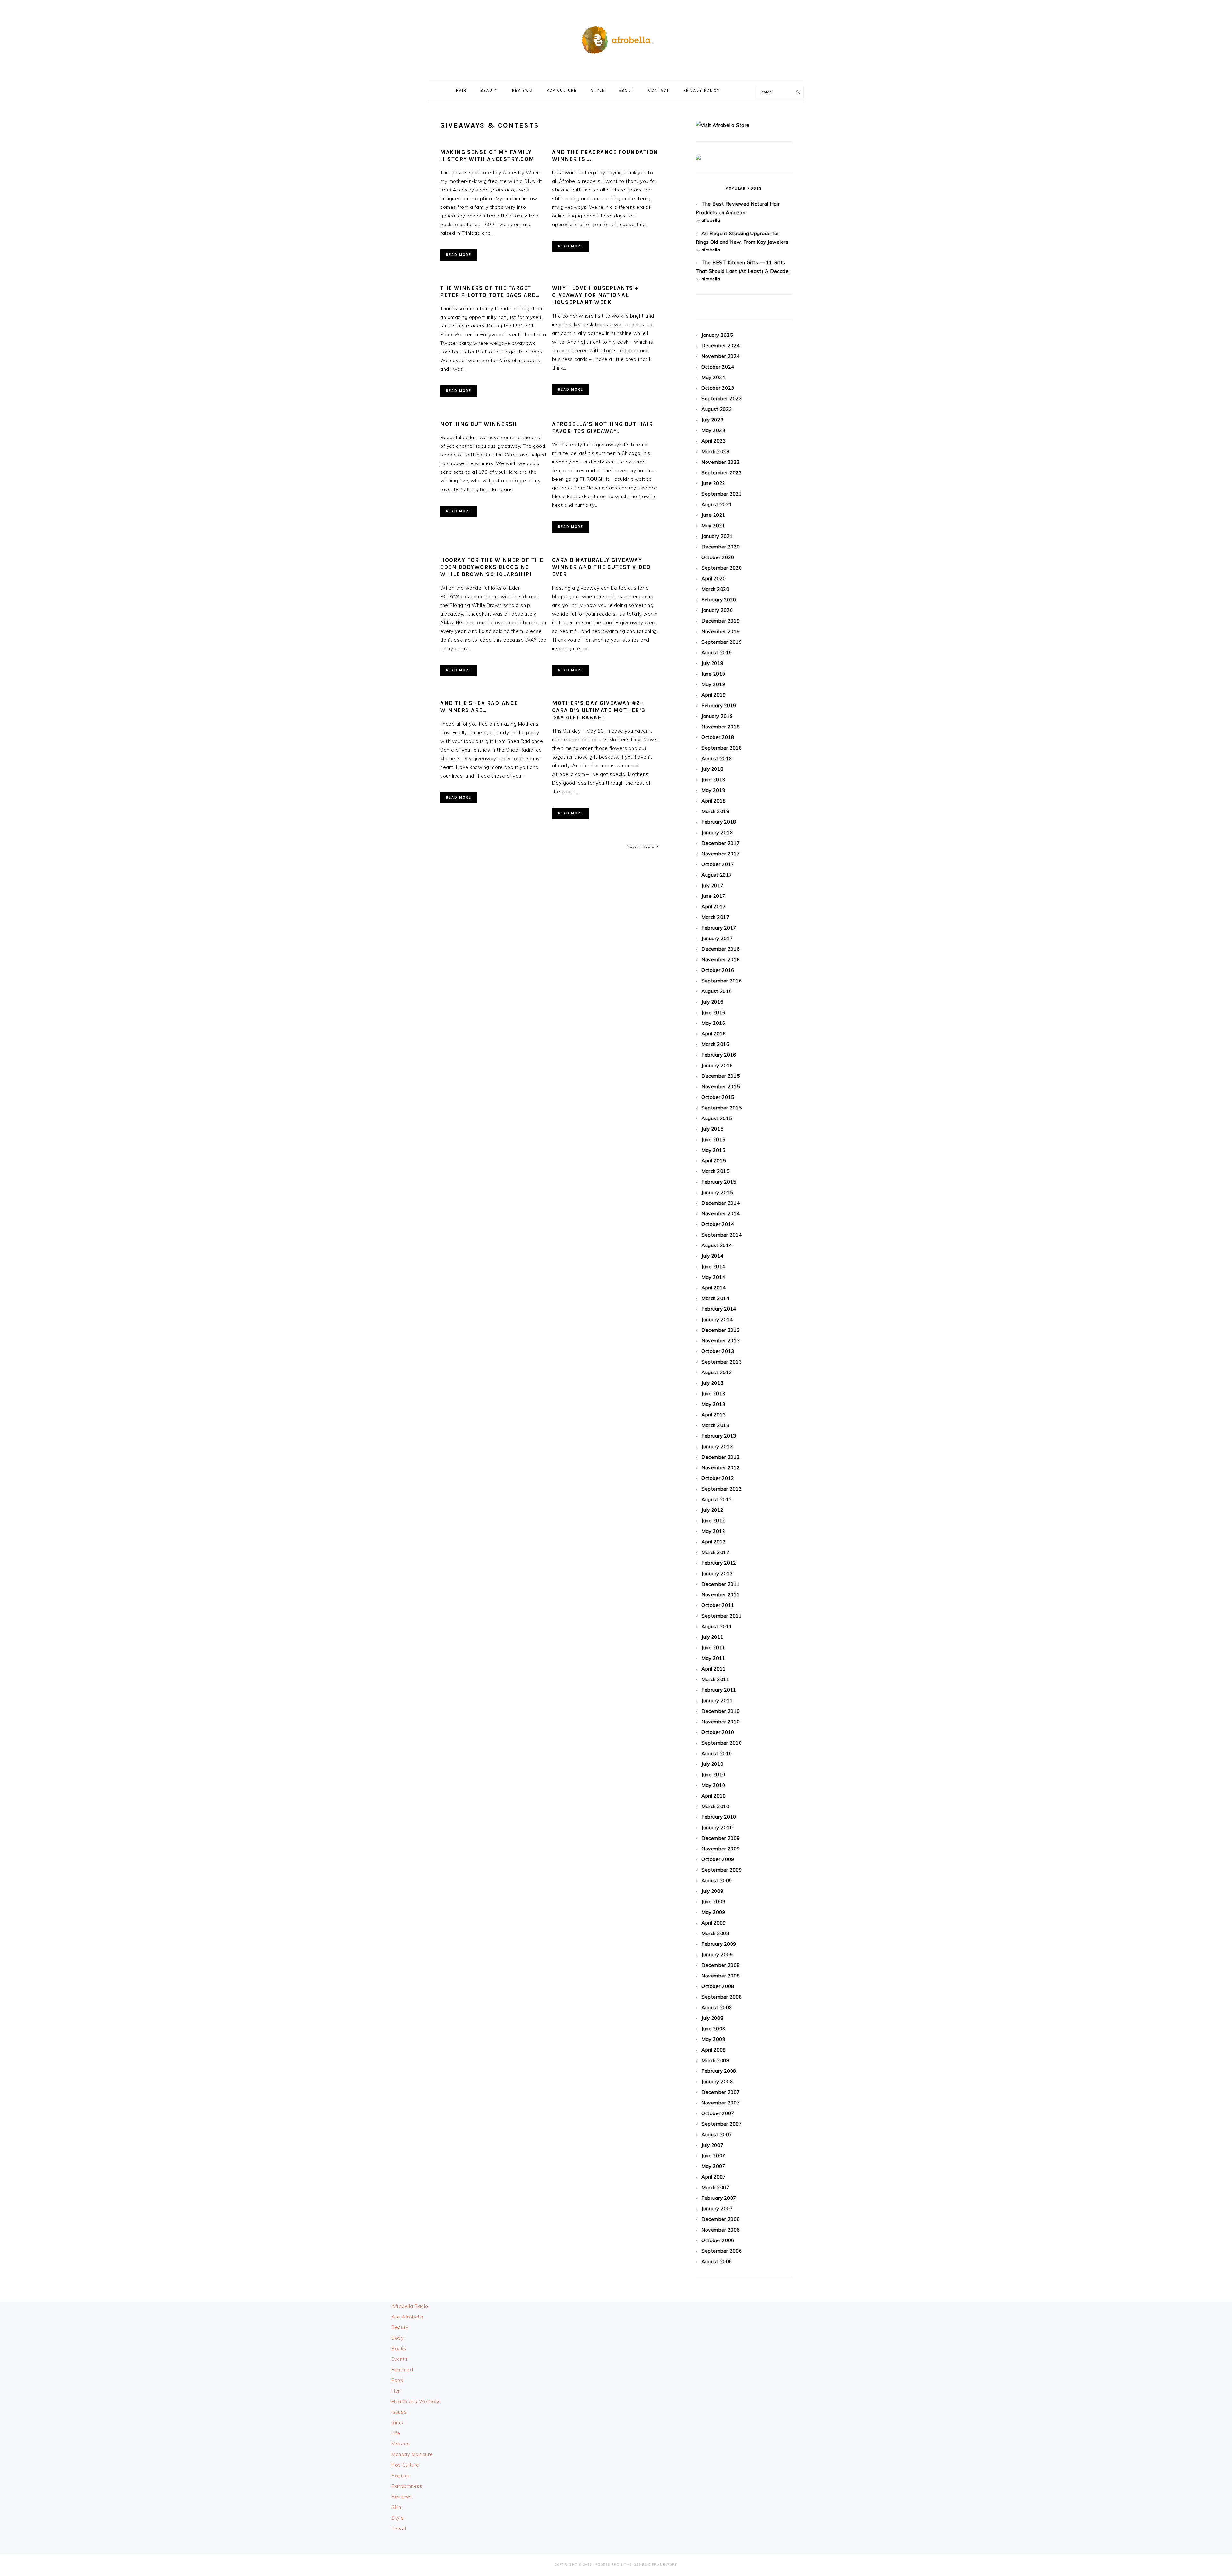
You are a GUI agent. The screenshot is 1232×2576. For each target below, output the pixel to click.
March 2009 (715, 1933)
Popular (401, 2475)
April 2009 (714, 1923)
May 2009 (713, 1912)
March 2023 (715, 451)
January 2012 (717, 1573)
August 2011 (717, 1626)
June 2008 (713, 2029)
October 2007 (718, 2113)
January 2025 (717, 335)
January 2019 (717, 716)
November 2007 (721, 2103)
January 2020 (717, 610)
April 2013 (714, 1415)
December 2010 (721, 1711)
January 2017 (717, 938)
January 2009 (717, 1955)
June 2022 (713, 483)
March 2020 (715, 589)
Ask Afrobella (407, 2317)
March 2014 (715, 1298)
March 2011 (715, 1679)
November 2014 (721, 1214)
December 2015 (721, 1076)
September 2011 (722, 1616)
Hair (396, 2391)
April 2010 (714, 1796)
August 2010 (717, 1753)
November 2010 (721, 1722)
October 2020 (718, 557)
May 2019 (713, 684)
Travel (399, 2528)
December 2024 (721, 346)
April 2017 (714, 907)
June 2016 (713, 1012)
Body (398, 2338)
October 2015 (718, 1097)
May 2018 (713, 790)
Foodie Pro (608, 2565)
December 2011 (721, 1584)
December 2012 (721, 1457)
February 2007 (719, 2198)
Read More (459, 255)
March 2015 (715, 1171)
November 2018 (721, 727)
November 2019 (721, 631)
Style (398, 2518)
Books (399, 2348)
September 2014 (722, 1235)
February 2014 (719, 1309)
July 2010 (712, 1764)
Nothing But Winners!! (479, 424)
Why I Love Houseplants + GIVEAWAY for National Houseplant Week (596, 295)
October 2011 (718, 1605)
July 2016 (712, 1002)
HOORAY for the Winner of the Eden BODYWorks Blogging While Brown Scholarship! (492, 567)
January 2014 (717, 1319)
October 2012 (718, 1478)
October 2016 (718, 970)
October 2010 (718, 1732)
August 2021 (717, 504)
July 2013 (712, 1383)
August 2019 (717, 653)
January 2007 (717, 2209)
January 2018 (717, 833)
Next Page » (642, 846)
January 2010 (717, 1828)
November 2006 (721, 2230)
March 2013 (715, 1425)
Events (399, 2359)
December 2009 (721, 1838)
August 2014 (717, 1245)
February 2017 (719, 928)
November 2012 (721, 1468)
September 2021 (722, 494)
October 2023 (718, 388)
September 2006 (722, 2251)
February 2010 (719, 1817)
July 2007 (712, 2145)
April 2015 (714, 1161)
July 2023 (712, 420)
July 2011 (712, 1637)
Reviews (402, 2497)
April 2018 (714, 801)
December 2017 (721, 843)
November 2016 (721, 960)
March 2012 (715, 1552)
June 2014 (713, 1267)
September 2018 (722, 748)
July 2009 (712, 1891)
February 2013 (719, 1436)
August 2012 (717, 1499)
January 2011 (717, 1700)
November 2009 (721, 1849)
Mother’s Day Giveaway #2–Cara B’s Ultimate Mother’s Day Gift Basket (599, 710)
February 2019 (719, 706)
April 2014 (714, 1288)
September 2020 (722, 568)
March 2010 (715, 1806)
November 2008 (721, 1976)
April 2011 (714, 1669)
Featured (402, 2370)
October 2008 (718, 1986)
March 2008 (715, 2060)
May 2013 (713, 1404)
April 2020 (714, 578)
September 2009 (722, 1870)
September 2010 (722, 1743)
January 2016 (717, 1065)
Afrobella (616, 38)
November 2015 (721, 1087)
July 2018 (712, 769)
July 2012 (712, 1510)
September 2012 (722, 1489)
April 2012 (714, 1542)
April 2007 (714, 2177)
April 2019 (714, 695)
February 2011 (719, 1690)
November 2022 (721, 462)
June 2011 (713, 1648)
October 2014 (718, 1224)
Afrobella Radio (410, 2306)
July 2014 (712, 1256)
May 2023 (713, 430)
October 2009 (718, 1859)
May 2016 (713, 1023)
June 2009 (713, 1902)
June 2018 (713, 780)
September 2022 (722, 473)
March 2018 (715, 811)
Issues (399, 2412)
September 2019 (722, 642)
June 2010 (713, 1775)
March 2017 (715, 917)
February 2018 (719, 822)
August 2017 (717, 875)
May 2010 (713, 1785)
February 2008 (719, 2071)
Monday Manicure (412, 2454)
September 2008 (722, 1997)
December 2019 (721, 621)
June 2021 (713, 515)
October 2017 (718, 864)
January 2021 (717, 536)
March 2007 (715, 2187)
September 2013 (722, 1362)
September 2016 (722, 981)
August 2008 (717, 2007)
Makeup (401, 2444)
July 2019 (712, 663)
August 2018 (717, 758)
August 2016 (717, 991)
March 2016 (715, 1044)
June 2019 (713, 674)
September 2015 (722, 1108)
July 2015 (712, 1129)
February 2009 (719, 1944)
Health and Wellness (416, 2401)
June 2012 (713, 1521)
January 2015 (717, 1192)
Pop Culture (405, 2465)
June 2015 (713, 1139)
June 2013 (713, 1394)
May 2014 (713, 1277)
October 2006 (718, 2240)
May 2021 (713, 526)
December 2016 (721, 949)
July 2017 (712, 885)
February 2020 (719, 600)
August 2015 (717, 1118)
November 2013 (721, 1341)
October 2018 (718, 737)
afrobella (711, 220)
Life (396, 2433)
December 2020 (721, 547)
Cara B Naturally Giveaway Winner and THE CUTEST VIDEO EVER (602, 567)
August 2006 (717, 2261)
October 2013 (718, 1351)
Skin (396, 2507)
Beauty (400, 2327)
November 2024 (721, 356)
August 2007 (717, 2134)
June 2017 (713, 896)
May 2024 (713, 377)
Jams (397, 2423)
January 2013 (717, 1446)
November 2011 (721, 1595)
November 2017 (721, 854)
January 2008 (717, 2082)
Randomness (407, 2486)
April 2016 (714, 1034)
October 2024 (718, 367)
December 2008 (721, 1965)
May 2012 (713, 1531)
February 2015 (719, 1182)
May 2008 (713, 2039)
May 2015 (713, 1150)
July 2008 (712, 2018)
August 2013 (717, 1372)
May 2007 (713, 2166)
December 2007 (721, 2092)
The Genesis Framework (651, 2565)
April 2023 (714, 441)
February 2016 (719, 1055)
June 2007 (713, 2156)
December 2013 (721, 1330)
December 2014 (721, 1203)
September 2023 (722, 399)
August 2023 (717, 409)
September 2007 (722, 2124)
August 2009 (717, 1880)
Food (397, 2380)
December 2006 (721, 2219)
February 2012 (719, 1563)
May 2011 (713, 1658)
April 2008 (714, 2050)
